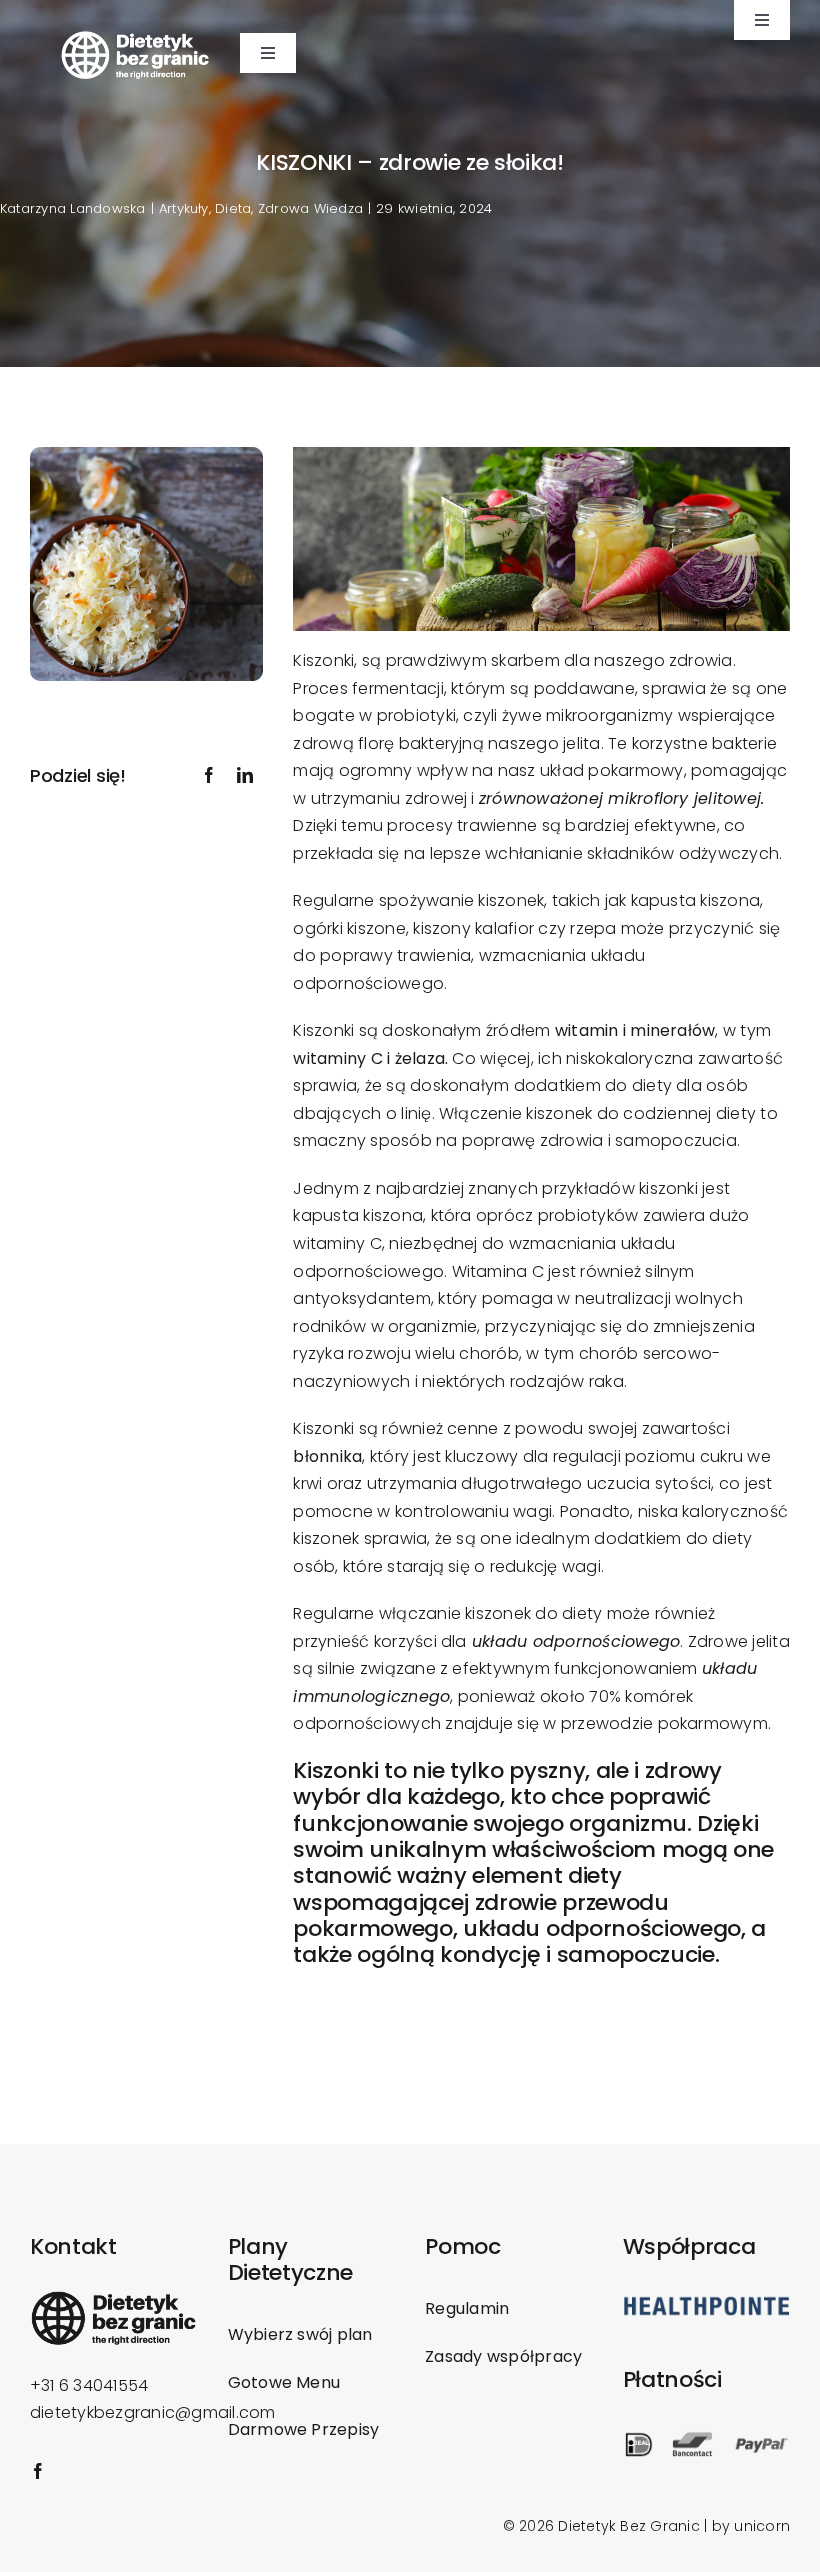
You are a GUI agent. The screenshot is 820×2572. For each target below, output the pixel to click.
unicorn (762, 2526)
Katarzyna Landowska (73, 208)
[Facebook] (209, 776)
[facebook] (38, 2471)
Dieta (233, 208)
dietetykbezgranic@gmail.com (152, 2412)
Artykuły (184, 208)
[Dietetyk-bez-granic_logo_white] (135, 37)
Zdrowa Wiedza (310, 208)
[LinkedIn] (245, 776)
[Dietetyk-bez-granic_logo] (113, 2297)
